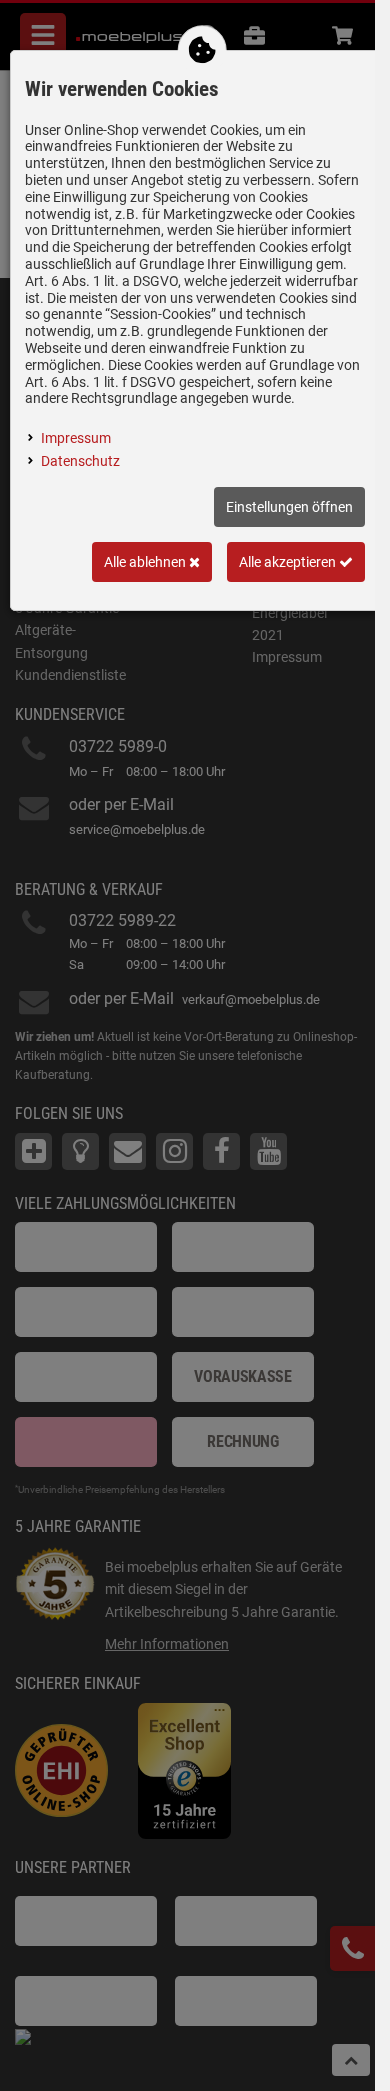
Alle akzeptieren (289, 562)
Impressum (76, 438)
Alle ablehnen (146, 562)
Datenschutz (80, 461)
